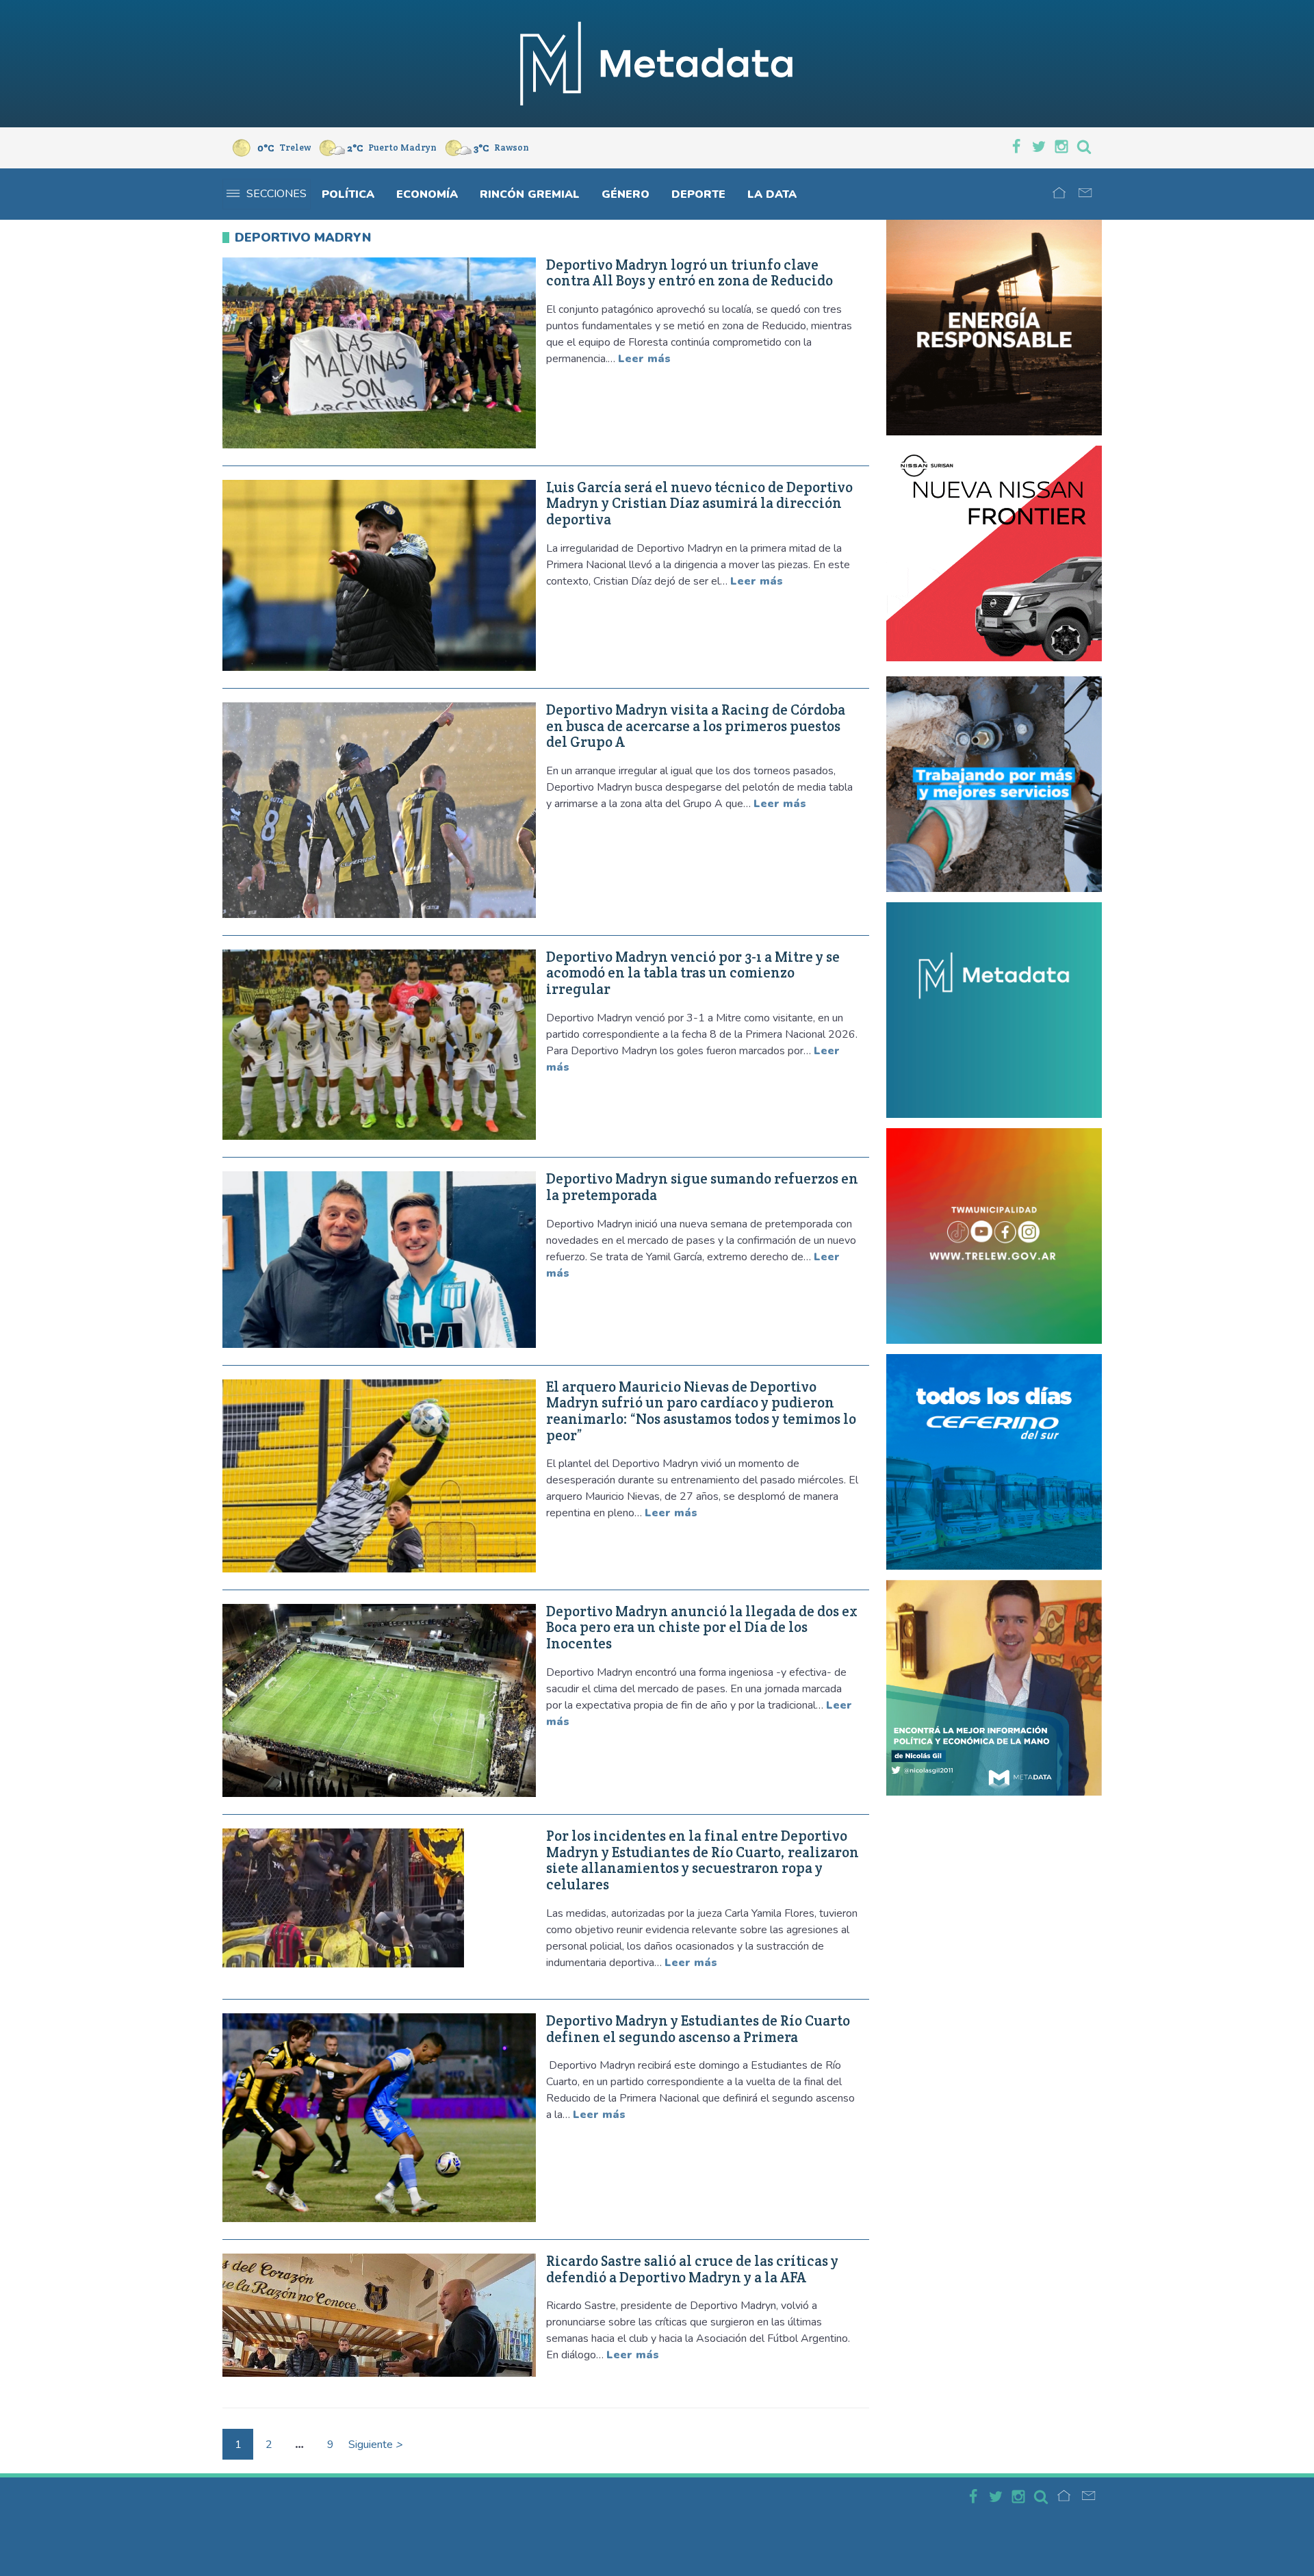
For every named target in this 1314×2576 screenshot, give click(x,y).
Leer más (644, 359)
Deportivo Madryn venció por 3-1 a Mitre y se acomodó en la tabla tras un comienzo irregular (693, 973)
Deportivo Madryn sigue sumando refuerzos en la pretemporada (702, 1187)
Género (626, 194)
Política (348, 194)
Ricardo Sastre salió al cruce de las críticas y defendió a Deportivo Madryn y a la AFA (692, 2269)
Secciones (276, 194)
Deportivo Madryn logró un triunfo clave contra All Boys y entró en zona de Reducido (690, 273)
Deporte (698, 194)
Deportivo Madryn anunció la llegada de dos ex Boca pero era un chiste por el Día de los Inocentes (702, 1628)
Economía (427, 194)
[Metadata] (657, 64)
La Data (772, 194)
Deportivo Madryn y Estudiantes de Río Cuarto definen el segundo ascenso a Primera (698, 2029)
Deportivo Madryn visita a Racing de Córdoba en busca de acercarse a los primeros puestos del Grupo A (696, 726)
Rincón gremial (530, 194)
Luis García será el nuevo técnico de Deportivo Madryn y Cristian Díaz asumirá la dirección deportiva (699, 503)
